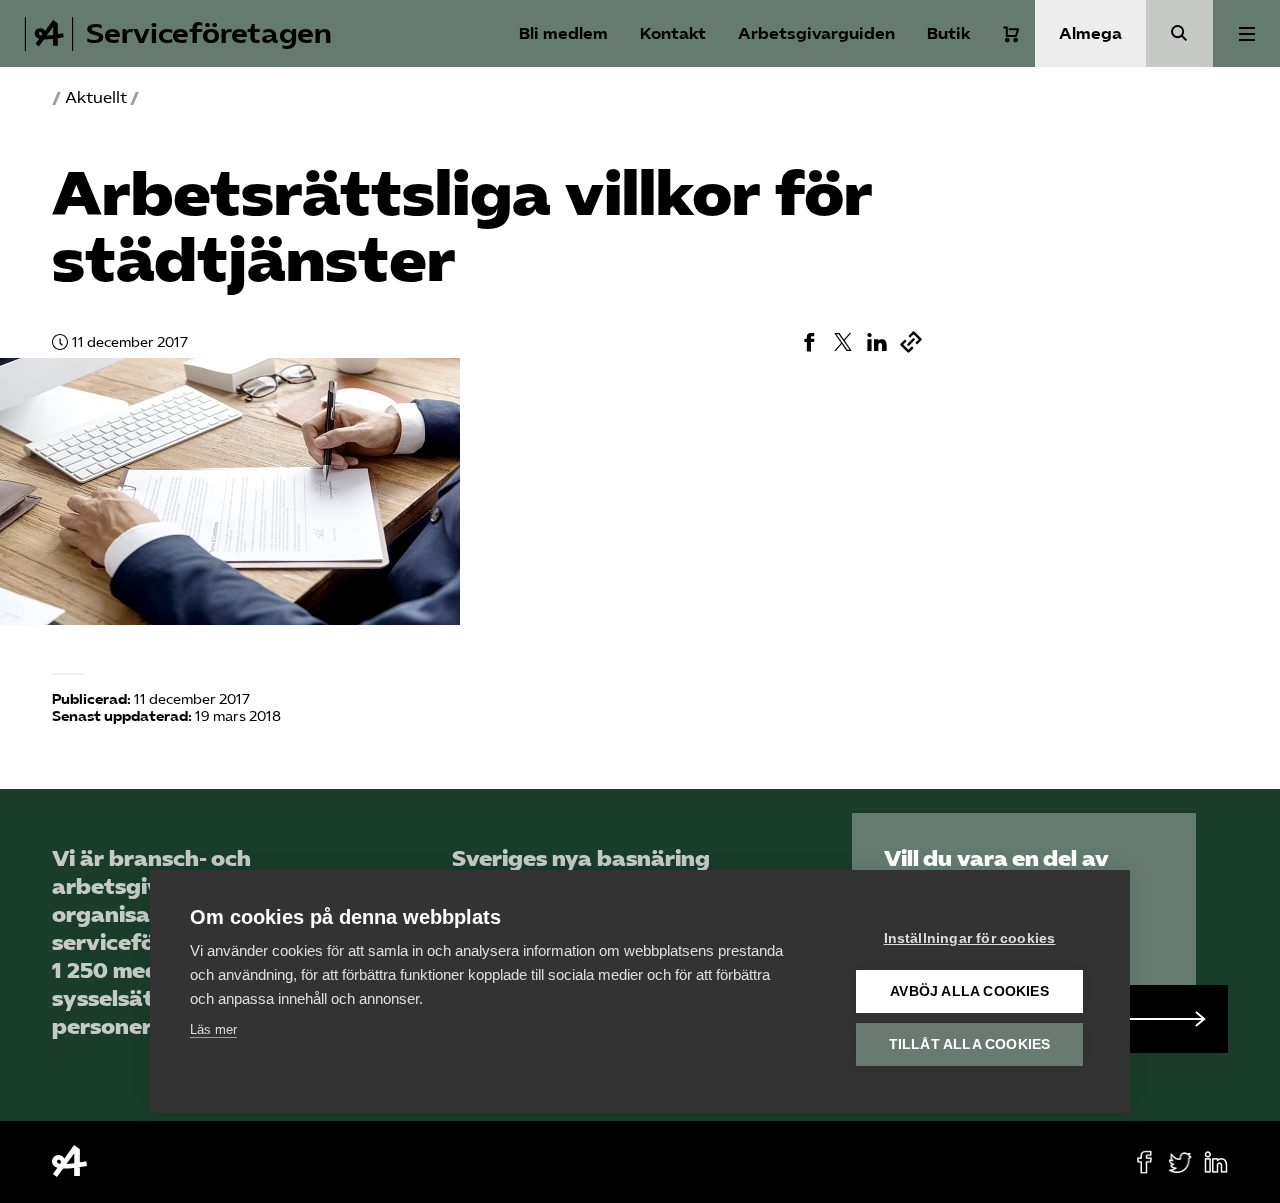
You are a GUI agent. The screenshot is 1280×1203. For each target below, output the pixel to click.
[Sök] (1179, 33)
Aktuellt (96, 97)
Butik (949, 33)
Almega (1090, 33)
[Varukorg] (1011, 34)
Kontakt (673, 33)
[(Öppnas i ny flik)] (809, 342)
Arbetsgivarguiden (816, 33)
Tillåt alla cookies (970, 1044)
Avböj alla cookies (969, 991)
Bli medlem (563, 33)
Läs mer (213, 1029)
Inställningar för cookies (970, 938)
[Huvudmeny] (1246, 33)
